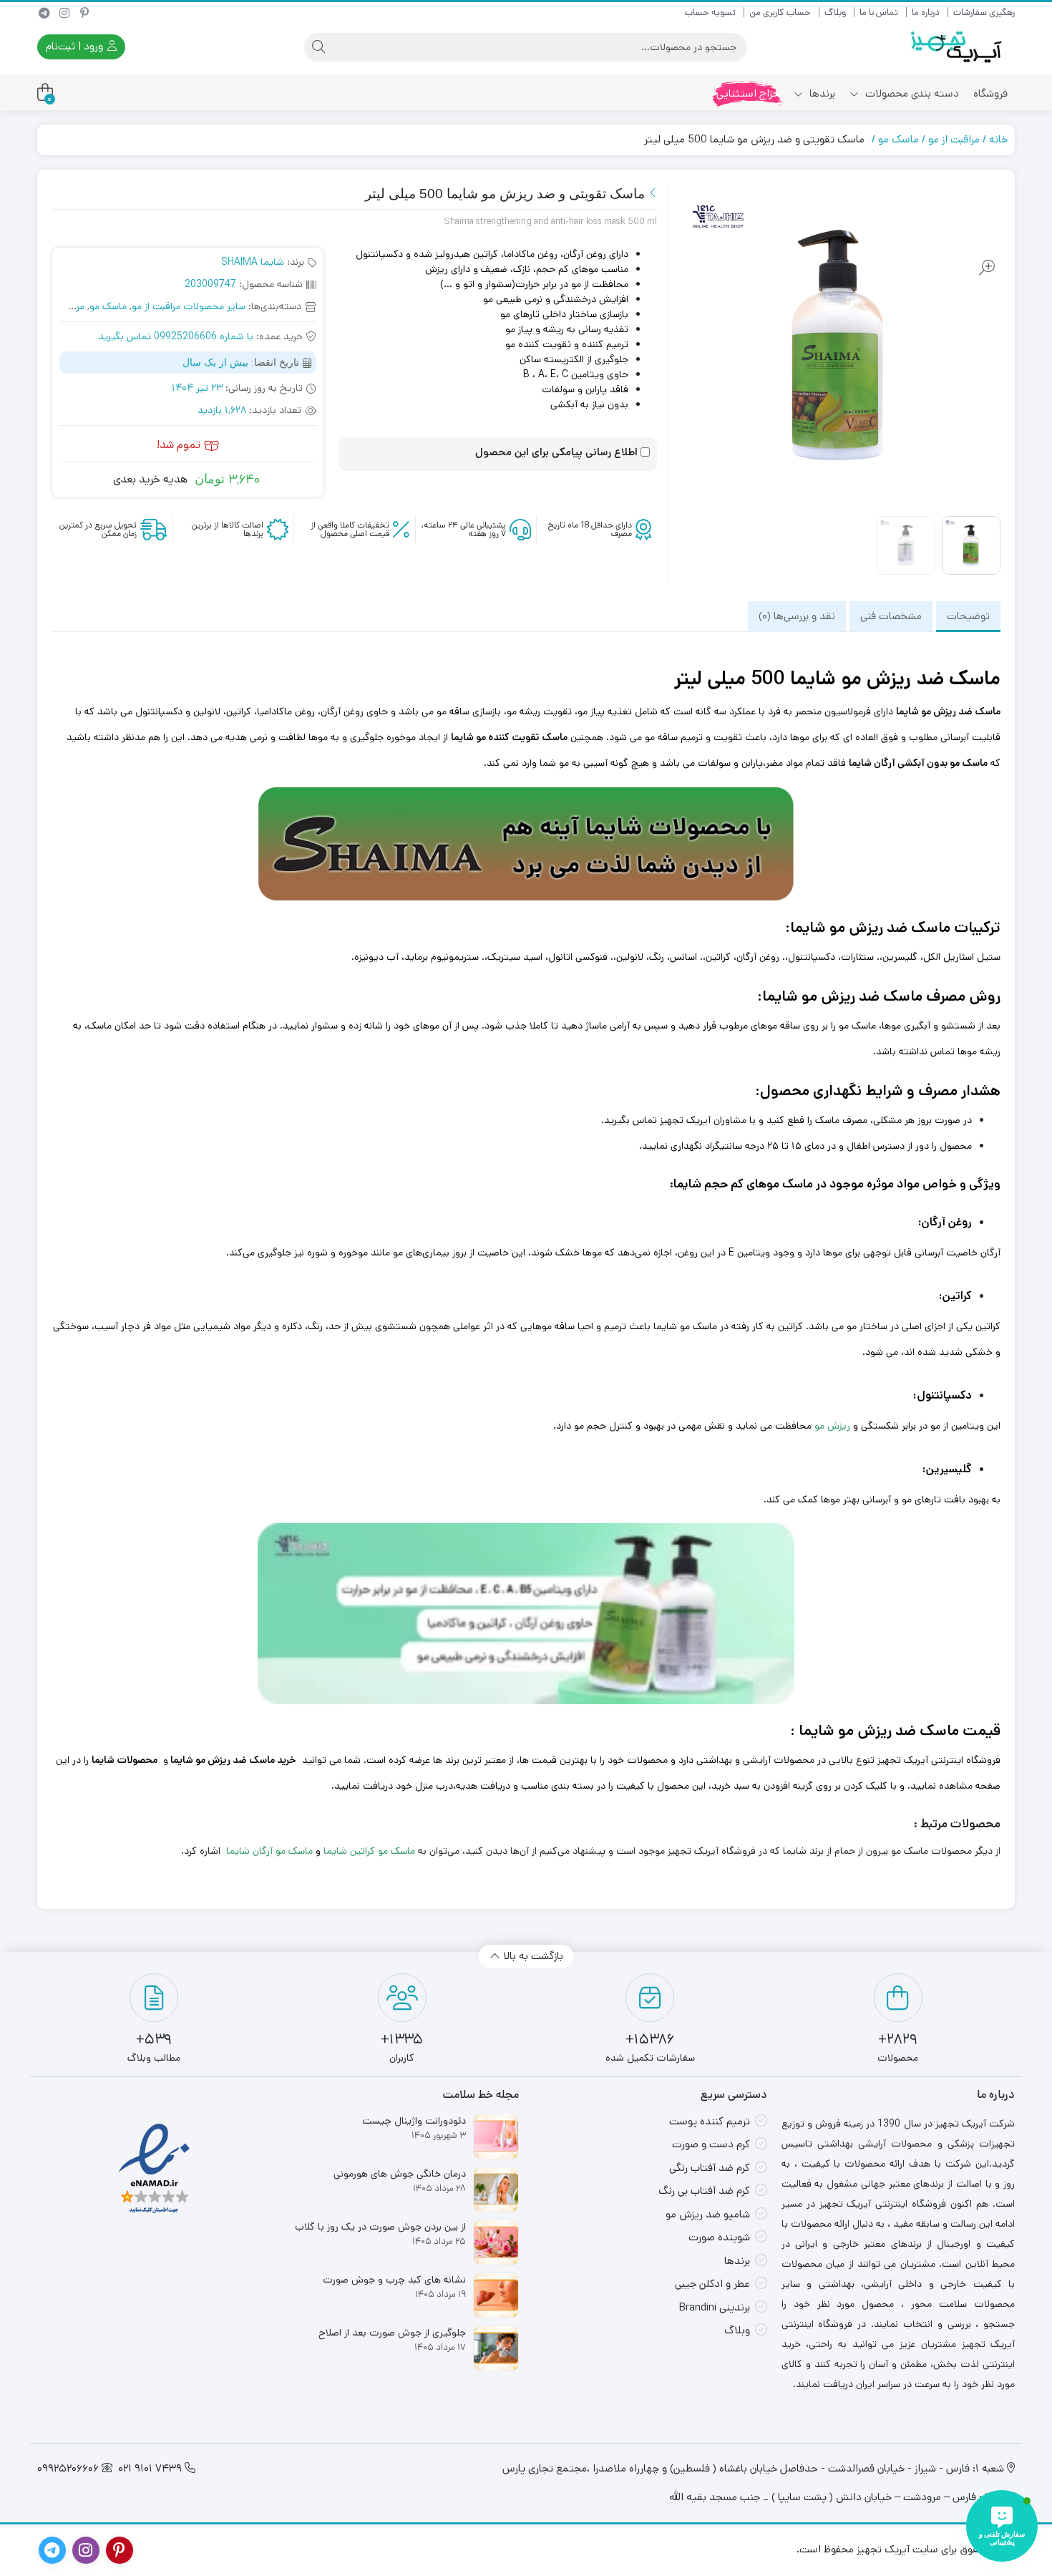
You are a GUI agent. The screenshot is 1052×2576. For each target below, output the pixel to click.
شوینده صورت (719, 2237)
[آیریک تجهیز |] (958, 47)
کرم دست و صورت (711, 2144)
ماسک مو (898, 139)
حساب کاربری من (780, 13)
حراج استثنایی (748, 93)
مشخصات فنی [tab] (891, 616)
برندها (821, 93)
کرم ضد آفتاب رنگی (710, 2168)
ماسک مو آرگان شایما (269, 1851)
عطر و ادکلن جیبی (712, 2284)
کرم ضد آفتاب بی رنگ (704, 2191)
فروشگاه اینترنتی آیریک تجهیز (939, 1760)
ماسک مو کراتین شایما (369, 1851)
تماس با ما (879, 13)
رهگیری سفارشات (984, 13)
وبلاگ (835, 13)
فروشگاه (990, 93)
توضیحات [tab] (968, 616)
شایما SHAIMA (253, 262)
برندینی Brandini (715, 2307)
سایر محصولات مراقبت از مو (189, 306)
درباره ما (926, 13)
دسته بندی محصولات (911, 93)
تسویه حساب (710, 13)
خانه (998, 139)
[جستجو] (318, 47)
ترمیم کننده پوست (710, 2121)
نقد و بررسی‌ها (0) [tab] (797, 616)
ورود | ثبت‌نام (76, 46)
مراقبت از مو (954, 139)
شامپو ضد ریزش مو (708, 2214)
